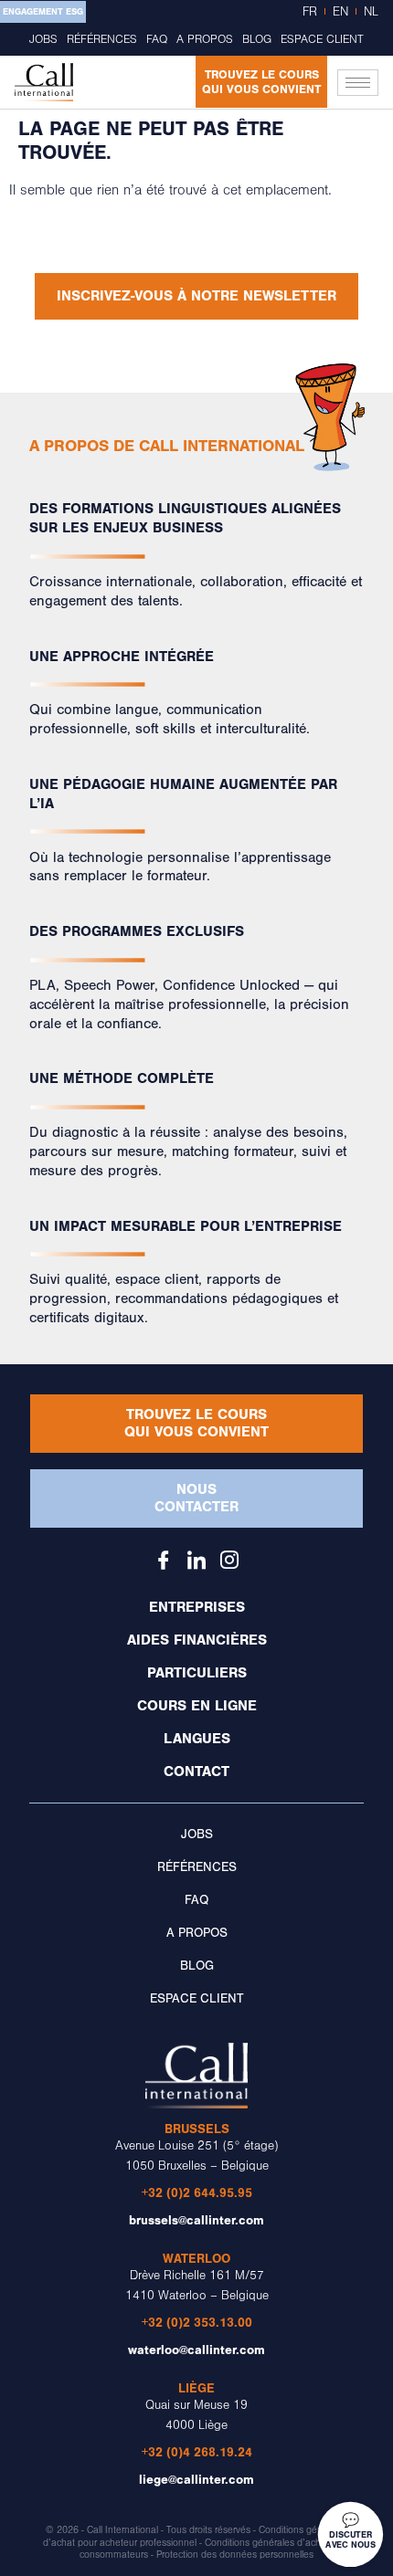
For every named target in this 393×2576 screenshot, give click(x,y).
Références (102, 39)
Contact (196, 1772)
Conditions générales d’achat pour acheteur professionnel (196, 2536)
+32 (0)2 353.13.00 (197, 2323)
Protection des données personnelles (235, 2555)
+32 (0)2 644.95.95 (197, 2193)
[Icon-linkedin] (196, 1560)
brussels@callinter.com (196, 2220)
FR (310, 12)
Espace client (322, 39)
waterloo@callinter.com (196, 2350)
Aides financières (197, 1640)
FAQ (157, 39)
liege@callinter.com (196, 2480)
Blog (257, 39)
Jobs (43, 39)
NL (371, 12)
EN (340, 12)
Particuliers (197, 1673)
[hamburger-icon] (358, 83)
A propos (205, 39)
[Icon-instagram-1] (229, 1560)
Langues (197, 1739)
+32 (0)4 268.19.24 (197, 2452)
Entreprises (197, 1607)
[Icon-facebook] (164, 1560)
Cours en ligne (197, 1706)
